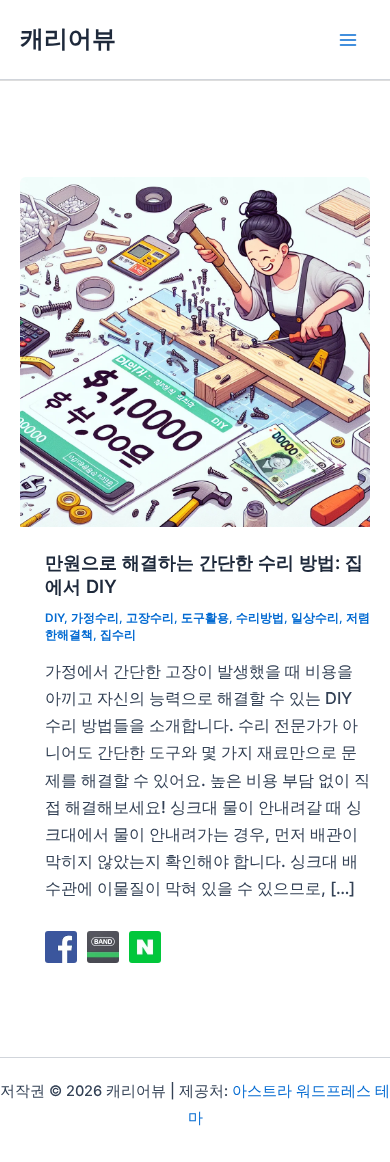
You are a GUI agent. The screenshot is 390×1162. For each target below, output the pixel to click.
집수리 (118, 635)
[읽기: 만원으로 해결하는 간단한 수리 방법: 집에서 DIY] (195, 350)
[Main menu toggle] (347, 39)
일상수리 (315, 618)
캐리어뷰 (68, 38)
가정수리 (95, 618)
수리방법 (260, 618)
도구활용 (205, 618)
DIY (54, 618)
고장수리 (150, 618)
